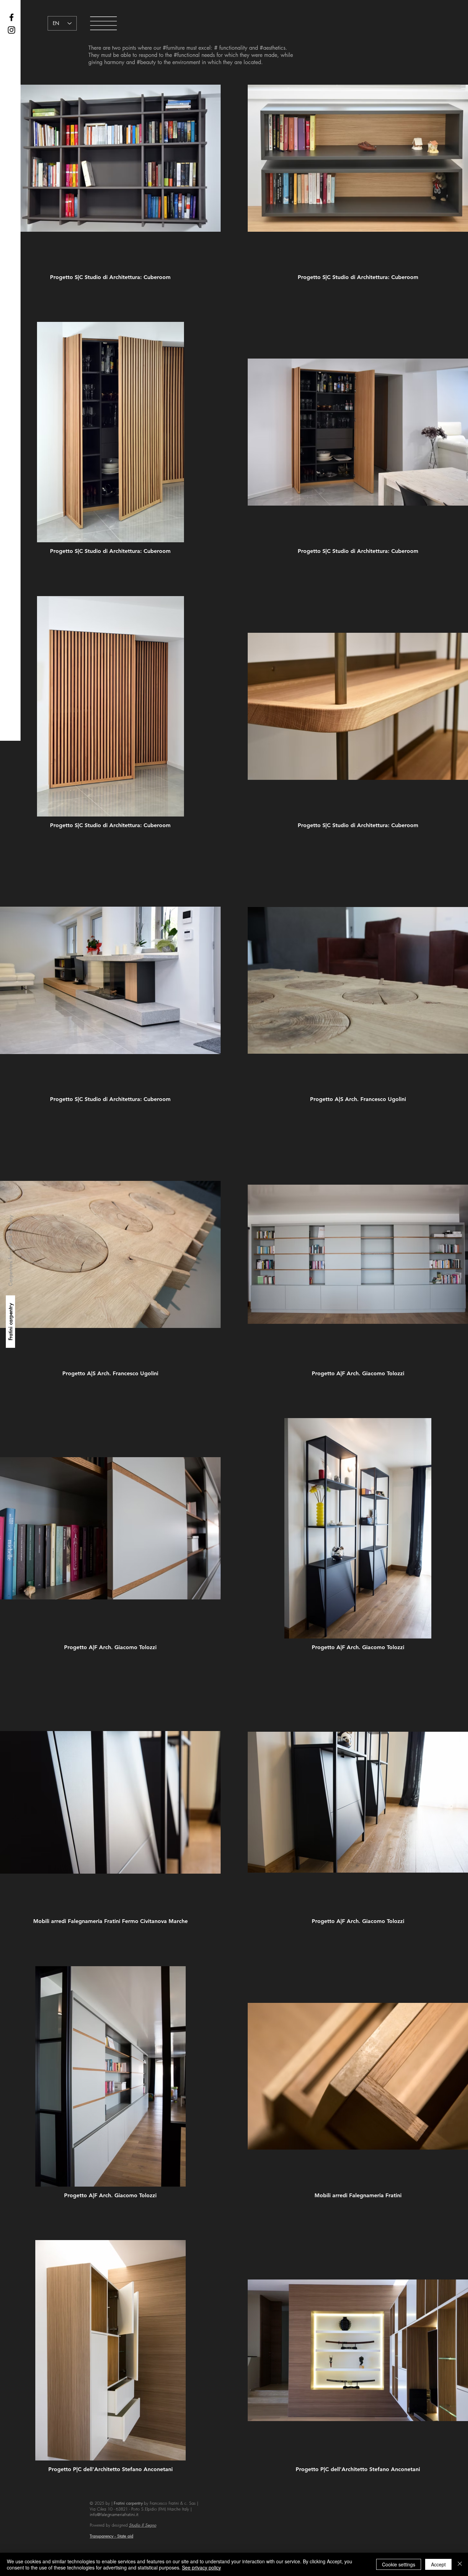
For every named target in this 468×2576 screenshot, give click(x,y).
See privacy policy (201, 2567)
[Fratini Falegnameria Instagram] (11, 30)
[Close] (460, 2564)
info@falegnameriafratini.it (114, 2514)
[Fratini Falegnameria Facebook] (11, 17)
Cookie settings (399, 2564)
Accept (438, 2564)
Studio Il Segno (143, 2525)
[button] (103, 23)
